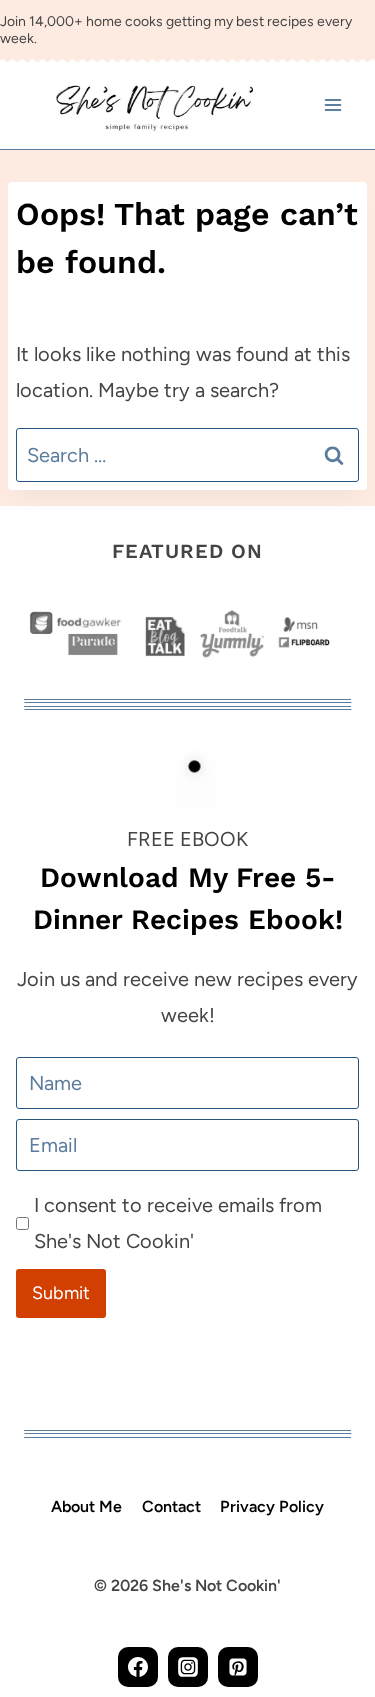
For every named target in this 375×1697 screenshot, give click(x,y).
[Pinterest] (238, 1667)
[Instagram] (188, 1667)
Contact (171, 1506)
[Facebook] (138, 1667)
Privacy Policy (272, 1506)
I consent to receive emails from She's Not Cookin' (178, 1223)
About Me (86, 1506)
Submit (61, 1293)
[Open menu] (332, 105)
